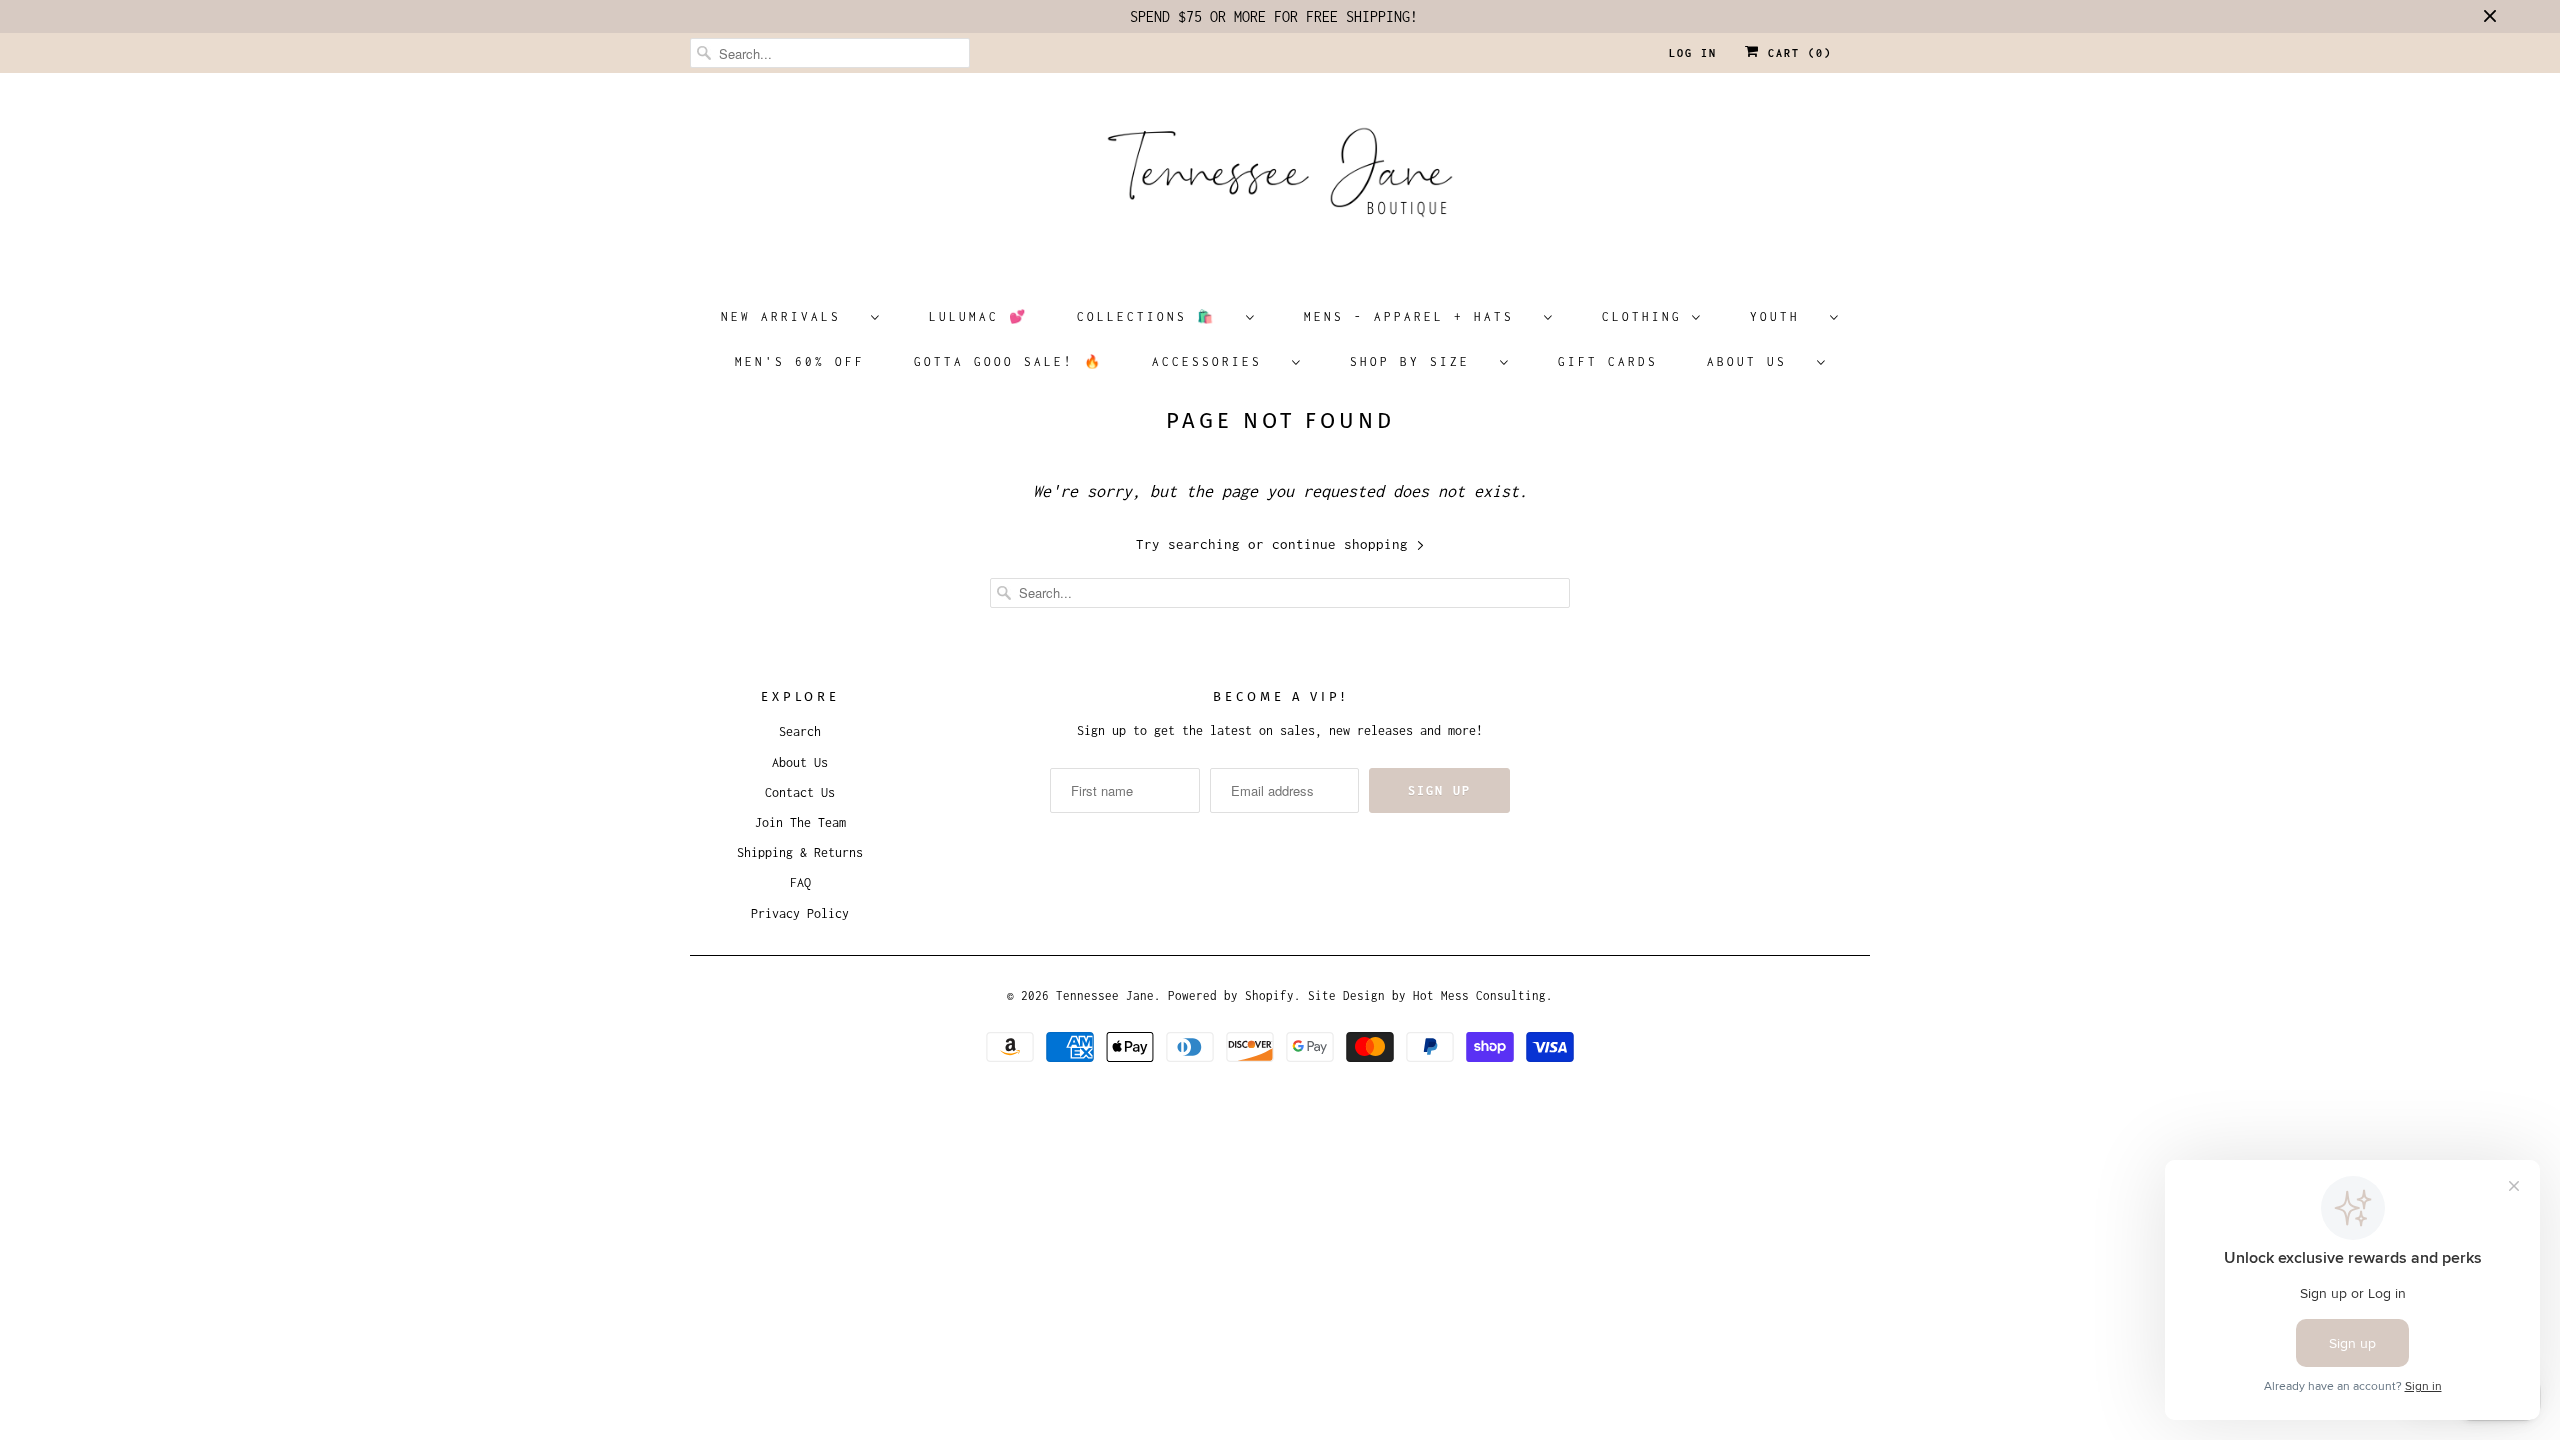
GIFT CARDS (1608, 361)
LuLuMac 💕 (978, 316)
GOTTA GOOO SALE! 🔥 (1008, 361)
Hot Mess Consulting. (1483, 995)
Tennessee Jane (1105, 995)
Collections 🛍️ (1156, 316)
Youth (1785, 316)
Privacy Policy (800, 913)
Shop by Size (1420, 361)
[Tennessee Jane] (1280, 179)
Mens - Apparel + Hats (1419, 316)
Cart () (1796, 53)
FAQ (800, 882)
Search (800, 731)
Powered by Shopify (1231, 995)
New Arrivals (791, 316)
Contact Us (800, 792)
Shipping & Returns (800, 852)
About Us (1757, 361)
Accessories (1217, 361)
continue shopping (1344, 544)
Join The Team (800, 822)
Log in (1693, 53)
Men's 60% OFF (800, 361)
